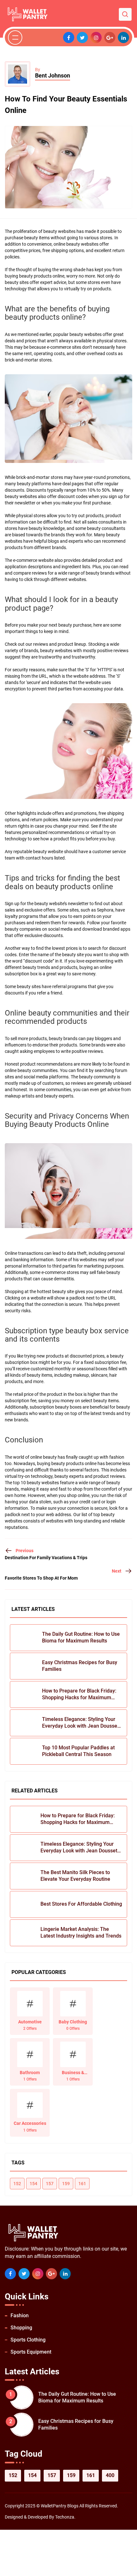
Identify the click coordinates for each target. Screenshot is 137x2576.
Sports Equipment (31, 2352)
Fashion (20, 2315)
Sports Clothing (28, 2340)
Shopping (21, 2328)
